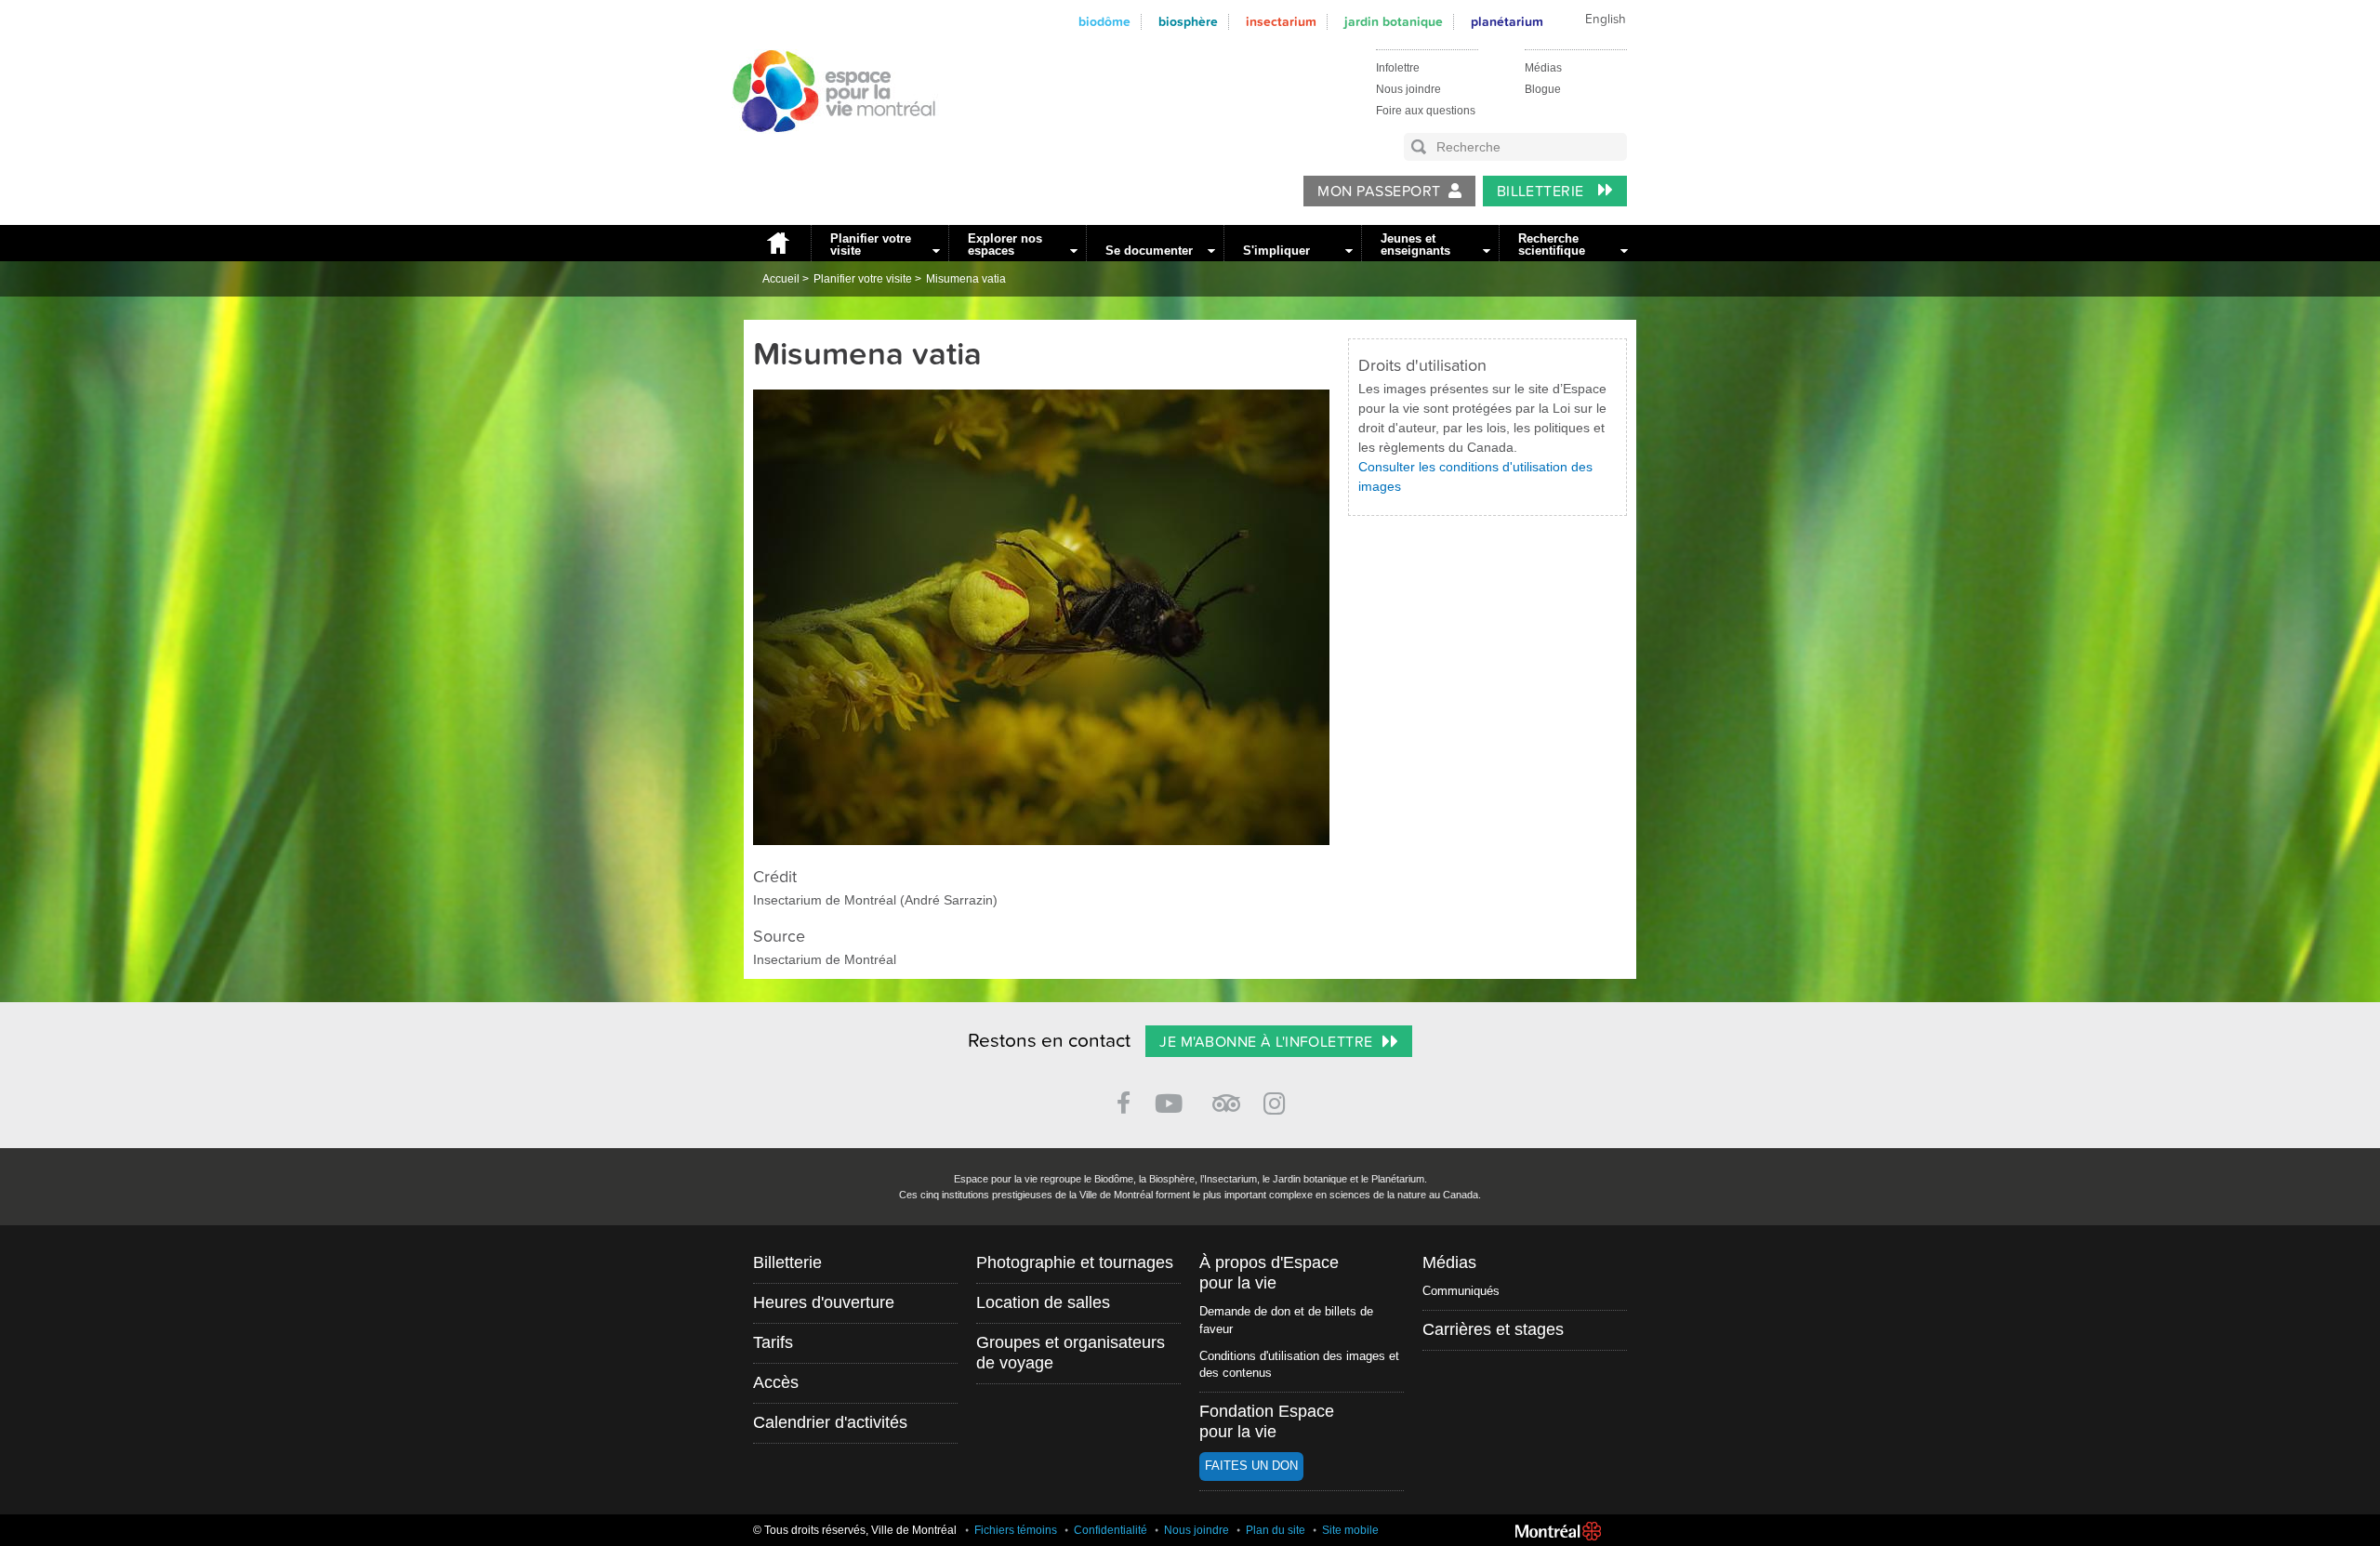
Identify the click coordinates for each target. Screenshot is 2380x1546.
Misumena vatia (966, 279)
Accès (776, 1382)
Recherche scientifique (1552, 244)
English (1606, 20)
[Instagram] (1278, 1100)
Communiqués (1461, 1291)
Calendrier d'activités (830, 1422)
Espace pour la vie (824, 150)
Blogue (1543, 89)
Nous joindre (1408, 89)
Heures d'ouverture (824, 1302)
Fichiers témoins (1016, 1530)
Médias (1543, 68)
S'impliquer (1276, 251)
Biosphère (1188, 22)
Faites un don (1251, 1466)
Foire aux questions (1426, 111)
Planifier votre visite (871, 244)
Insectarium (1281, 22)
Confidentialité (1111, 1530)
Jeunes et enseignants (1415, 244)
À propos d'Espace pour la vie (1269, 1273)
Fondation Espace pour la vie (1267, 1421)
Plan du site (1276, 1530)
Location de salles (1043, 1302)
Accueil (777, 243)
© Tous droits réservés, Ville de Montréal (855, 1530)
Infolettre (1398, 68)
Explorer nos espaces (1005, 244)
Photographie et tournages (1075, 1262)
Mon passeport (1379, 192)
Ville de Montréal (1558, 1531)
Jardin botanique (1394, 22)
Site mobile (1350, 1530)
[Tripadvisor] (1226, 1096)
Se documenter (1149, 251)
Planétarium (1507, 22)
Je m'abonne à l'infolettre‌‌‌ (1266, 1042)
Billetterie (1543, 192)
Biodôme (1104, 22)
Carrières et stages (1493, 1329)
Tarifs (773, 1342)
